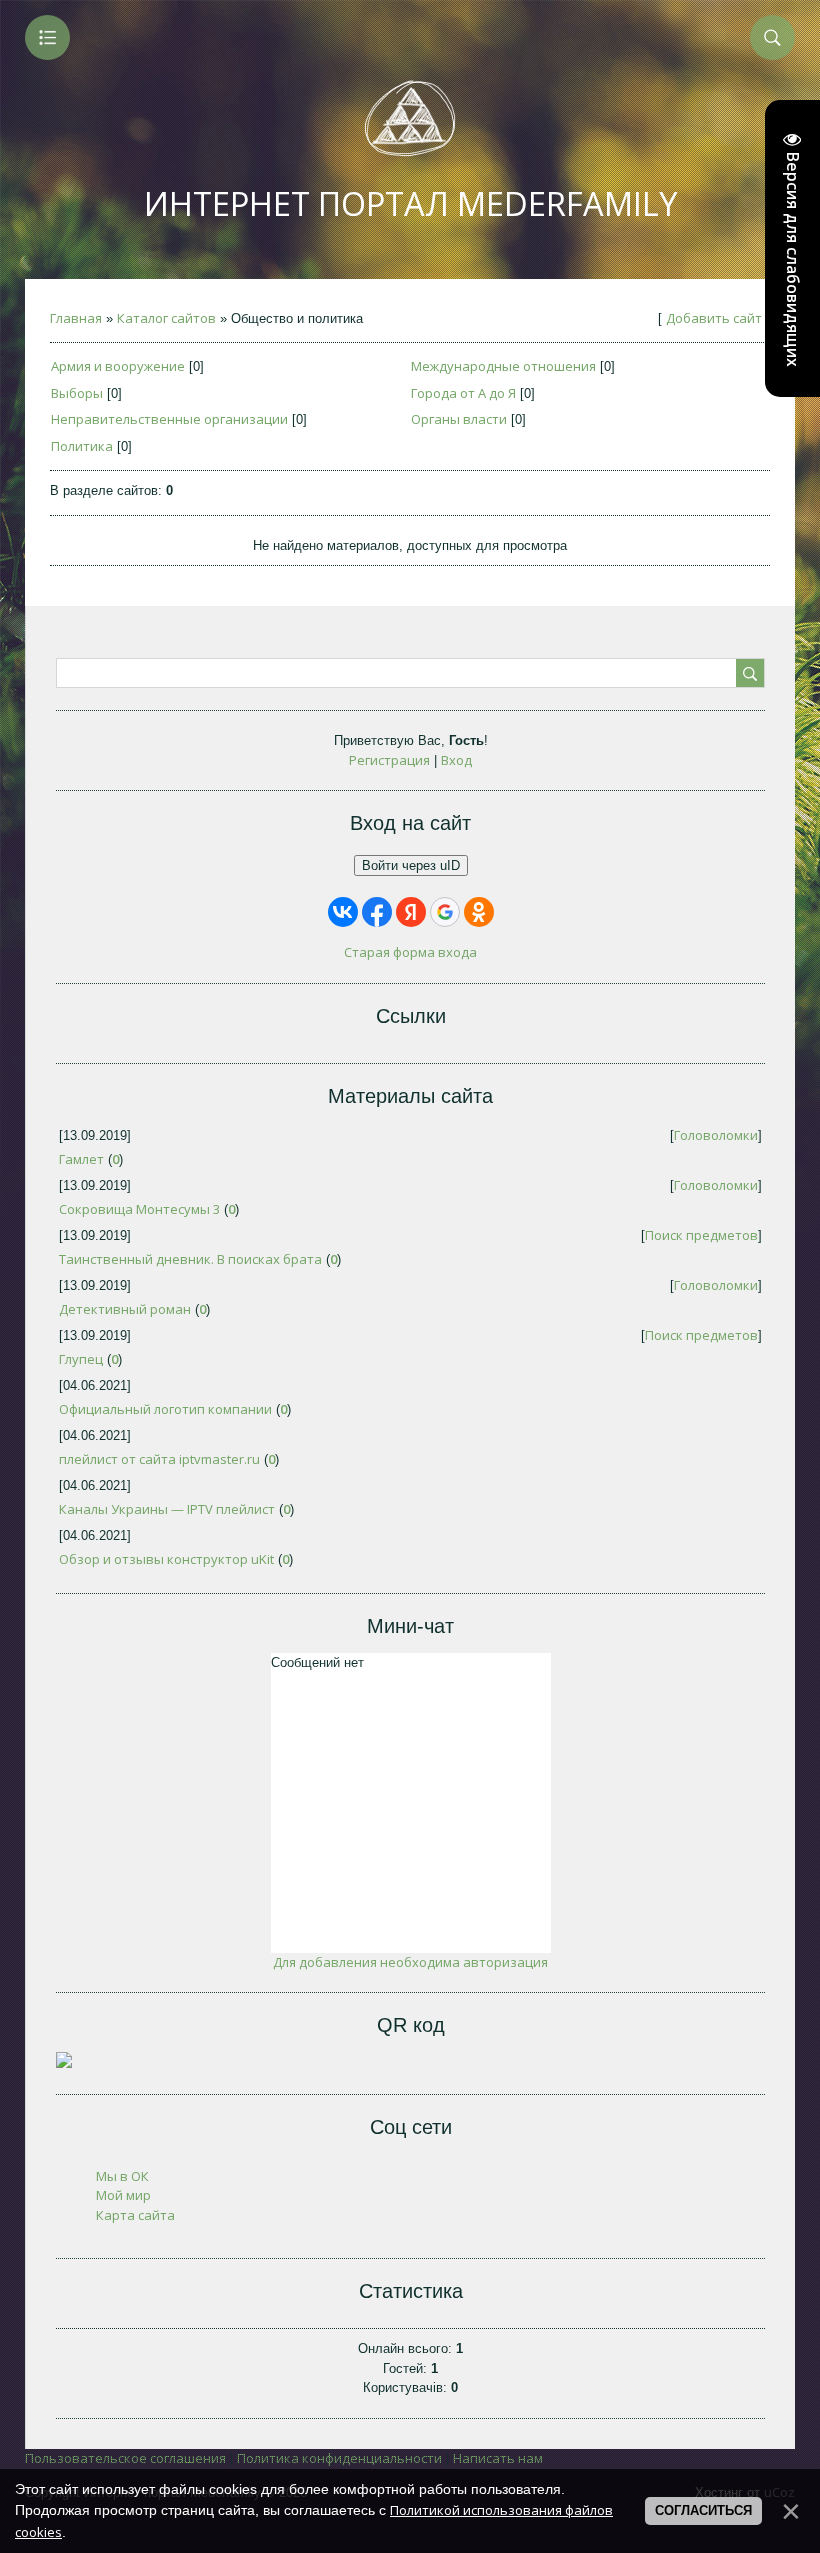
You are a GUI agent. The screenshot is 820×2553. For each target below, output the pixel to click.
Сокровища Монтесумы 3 (139, 1209)
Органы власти (459, 419)
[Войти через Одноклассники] (479, 912)
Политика (82, 446)
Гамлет (81, 1159)
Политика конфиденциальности (339, 2458)
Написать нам (498, 2458)
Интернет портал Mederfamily (410, 203)
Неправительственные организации (169, 419)
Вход (456, 760)
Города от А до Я (463, 393)
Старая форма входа (410, 952)
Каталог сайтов (166, 318)
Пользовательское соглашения (125, 2458)
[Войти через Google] (445, 912)
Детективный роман (125, 1309)
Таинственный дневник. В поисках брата (190, 1259)
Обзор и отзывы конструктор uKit (166, 1559)
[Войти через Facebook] (377, 912)
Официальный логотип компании (165, 1409)
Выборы (77, 393)
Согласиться (703, 2510)
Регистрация (389, 760)
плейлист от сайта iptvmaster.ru (159, 1459)
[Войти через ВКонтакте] (343, 912)
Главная (76, 318)
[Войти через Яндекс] (411, 912)
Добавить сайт (714, 318)
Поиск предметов (701, 1235)
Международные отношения (503, 366)
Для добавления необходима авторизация (410, 1962)
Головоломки (716, 1135)
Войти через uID (411, 865)
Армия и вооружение (118, 366)
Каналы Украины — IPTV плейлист (167, 1509)
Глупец (81, 1359)
